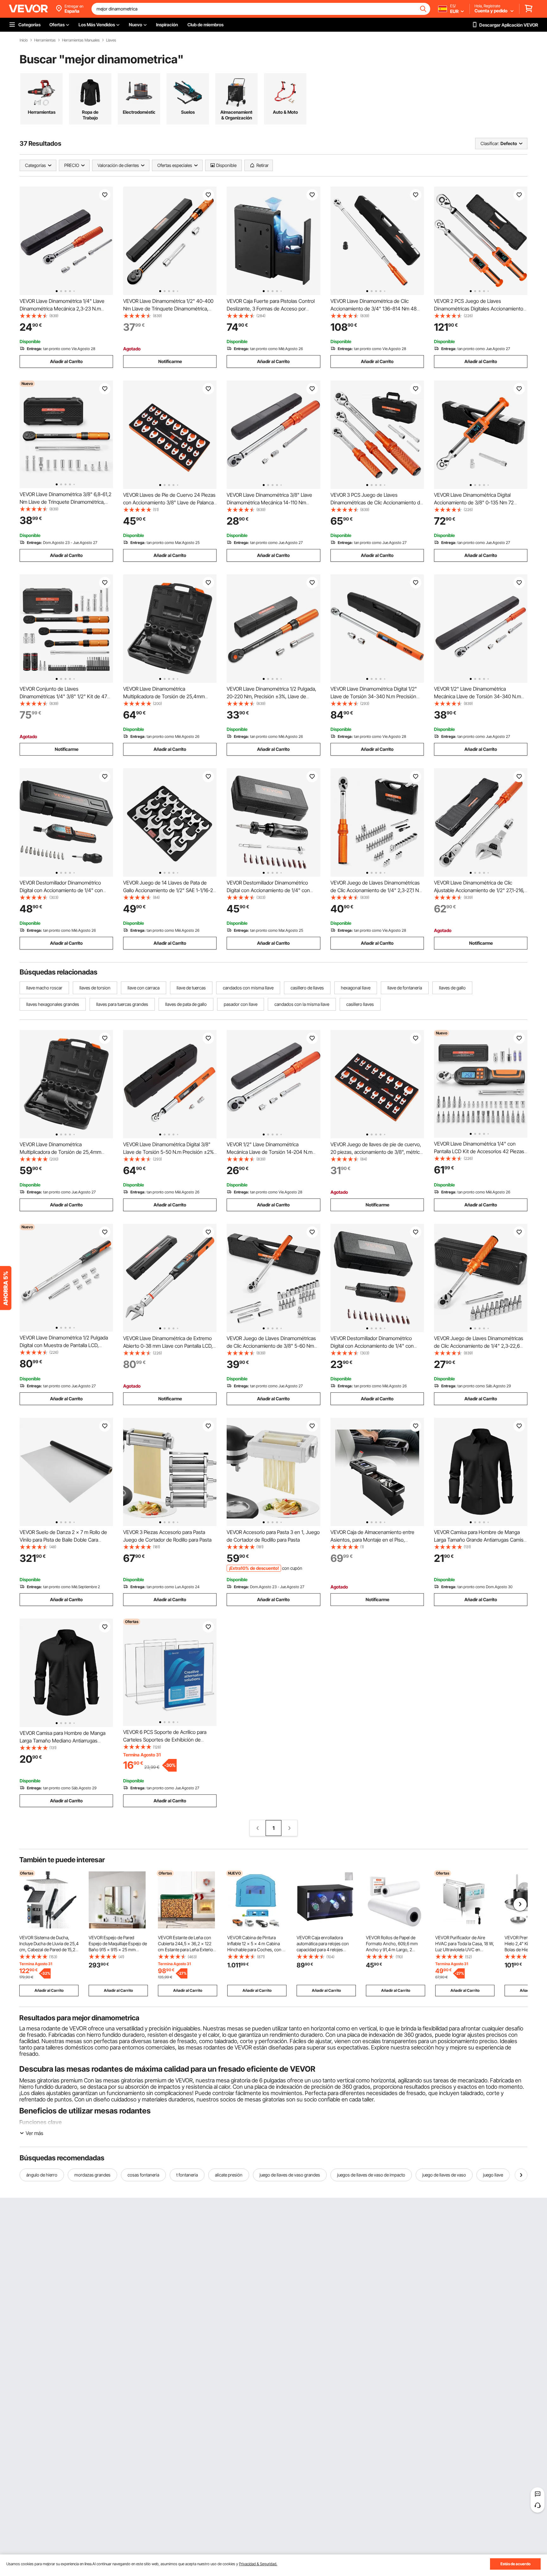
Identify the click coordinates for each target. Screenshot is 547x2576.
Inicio (24, 40)
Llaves (111, 40)
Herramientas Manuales (81, 40)
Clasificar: (490, 143)
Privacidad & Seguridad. (258, 2564)
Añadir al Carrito (66, 361)
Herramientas (45, 40)
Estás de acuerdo (516, 2564)
